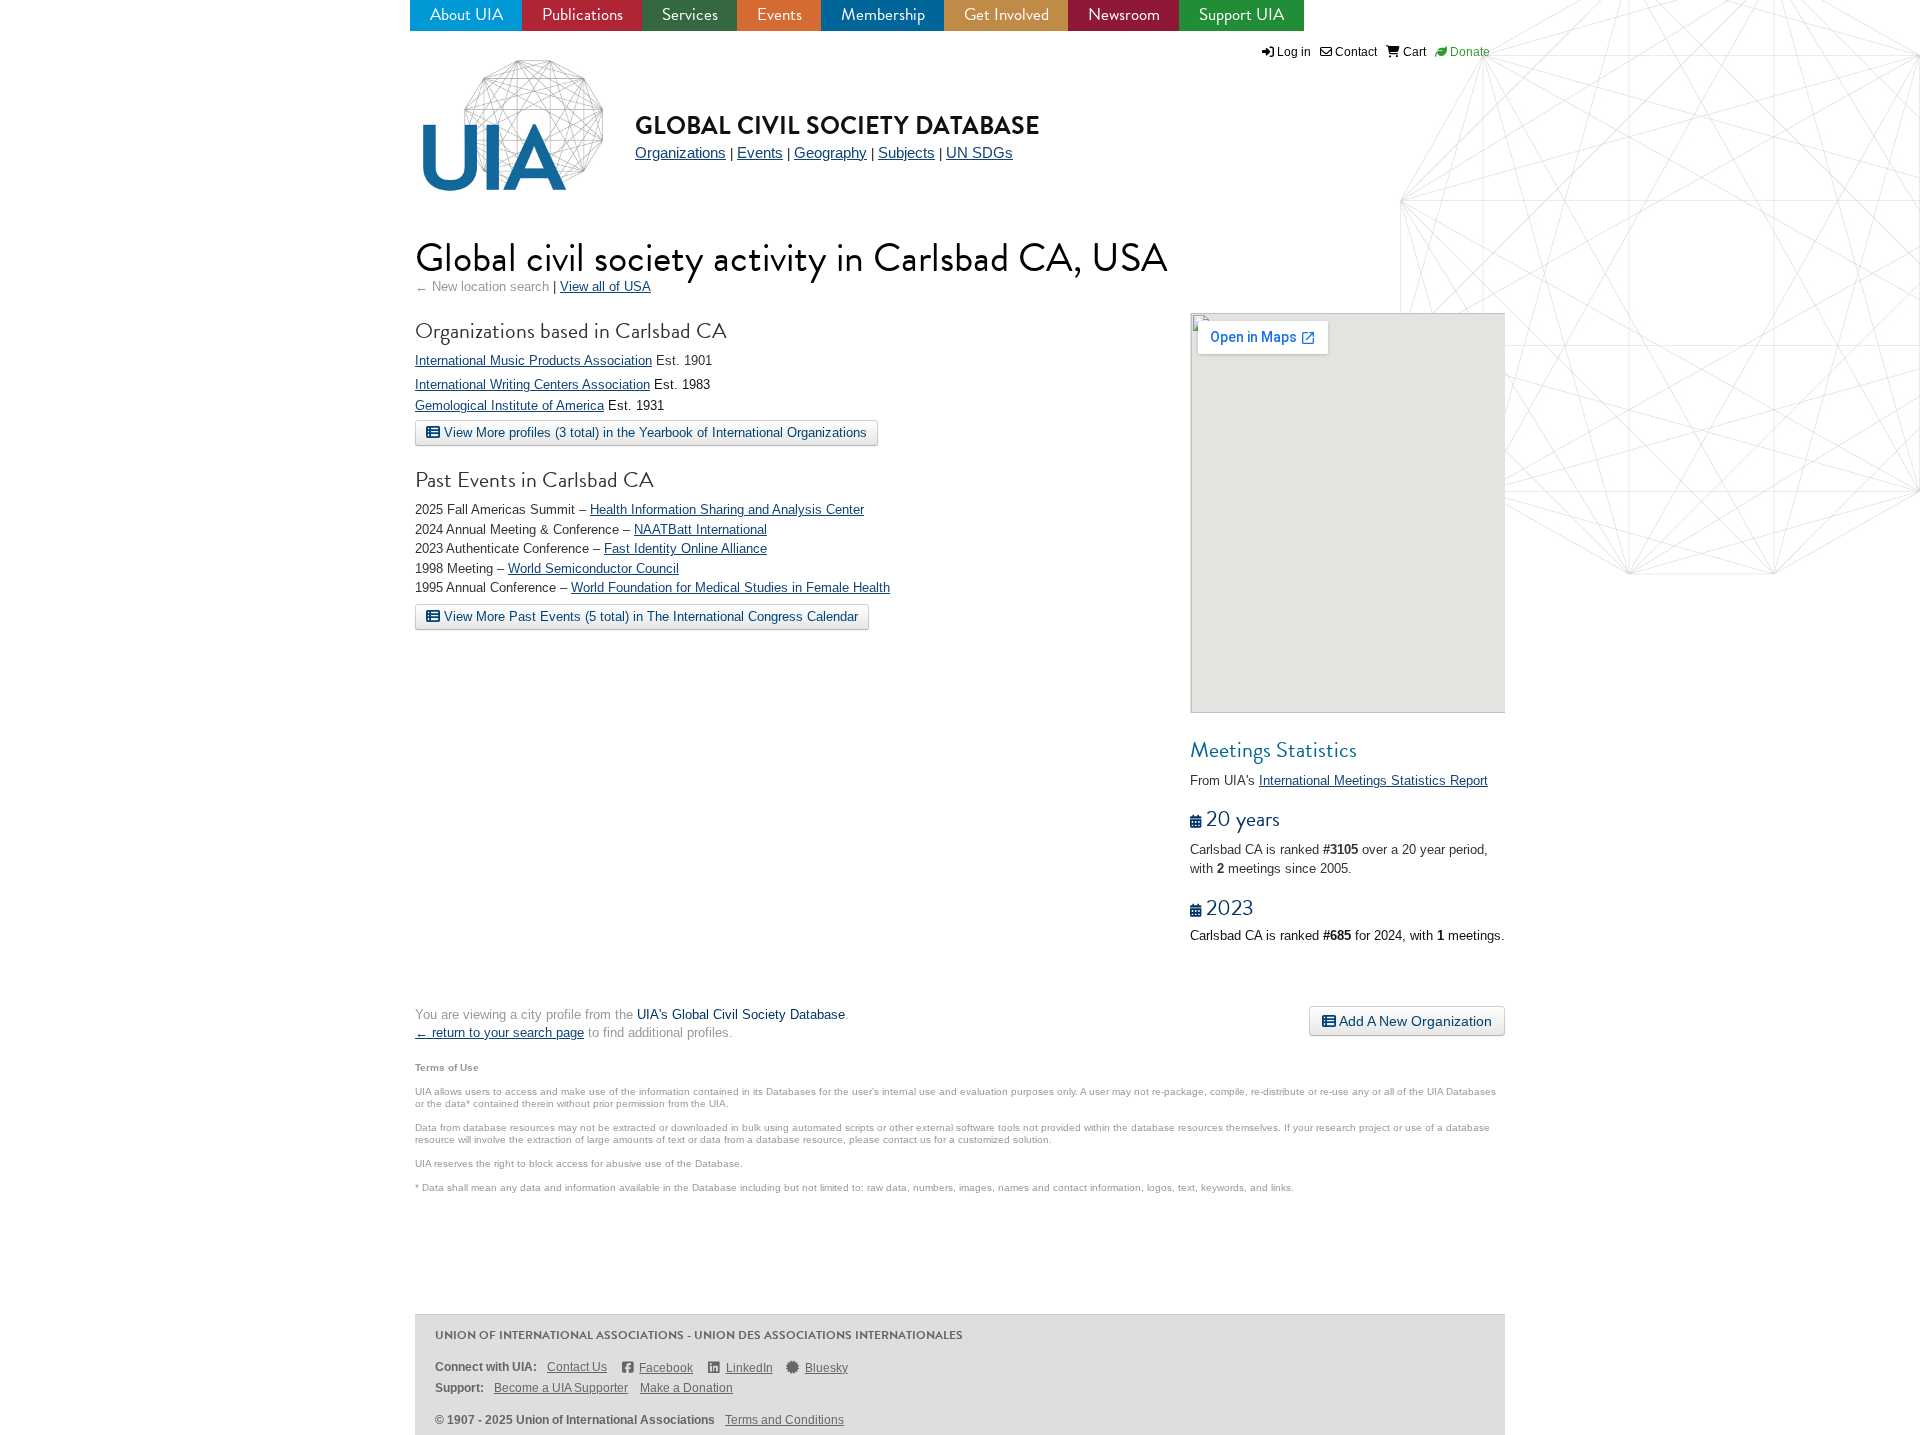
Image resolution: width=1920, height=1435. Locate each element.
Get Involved (1006, 14)
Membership (883, 14)
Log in (1294, 52)
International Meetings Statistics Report (1373, 780)
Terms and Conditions (784, 1420)
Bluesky (826, 1368)
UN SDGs (979, 152)
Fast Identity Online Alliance (685, 548)
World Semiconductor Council (593, 568)
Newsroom (1124, 14)
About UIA (466, 14)
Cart (1413, 52)
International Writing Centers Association (532, 384)
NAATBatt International (700, 529)
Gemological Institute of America (509, 405)
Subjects (906, 152)
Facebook (666, 1368)
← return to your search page (499, 1032)
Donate (1468, 52)
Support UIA (1241, 14)
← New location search (482, 286)
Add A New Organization (1414, 1021)
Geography (830, 152)
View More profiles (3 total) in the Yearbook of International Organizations (653, 432)
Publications (582, 14)
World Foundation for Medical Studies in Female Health (730, 587)
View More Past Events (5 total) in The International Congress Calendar (649, 616)
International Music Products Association (533, 360)
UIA (490, 114)
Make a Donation (686, 1388)
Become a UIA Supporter (561, 1388)
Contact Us (577, 1367)
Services (690, 14)
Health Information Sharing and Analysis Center (727, 509)
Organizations (680, 152)
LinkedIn (749, 1368)
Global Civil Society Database (837, 125)
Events (779, 14)
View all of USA (605, 286)
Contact (1354, 52)
